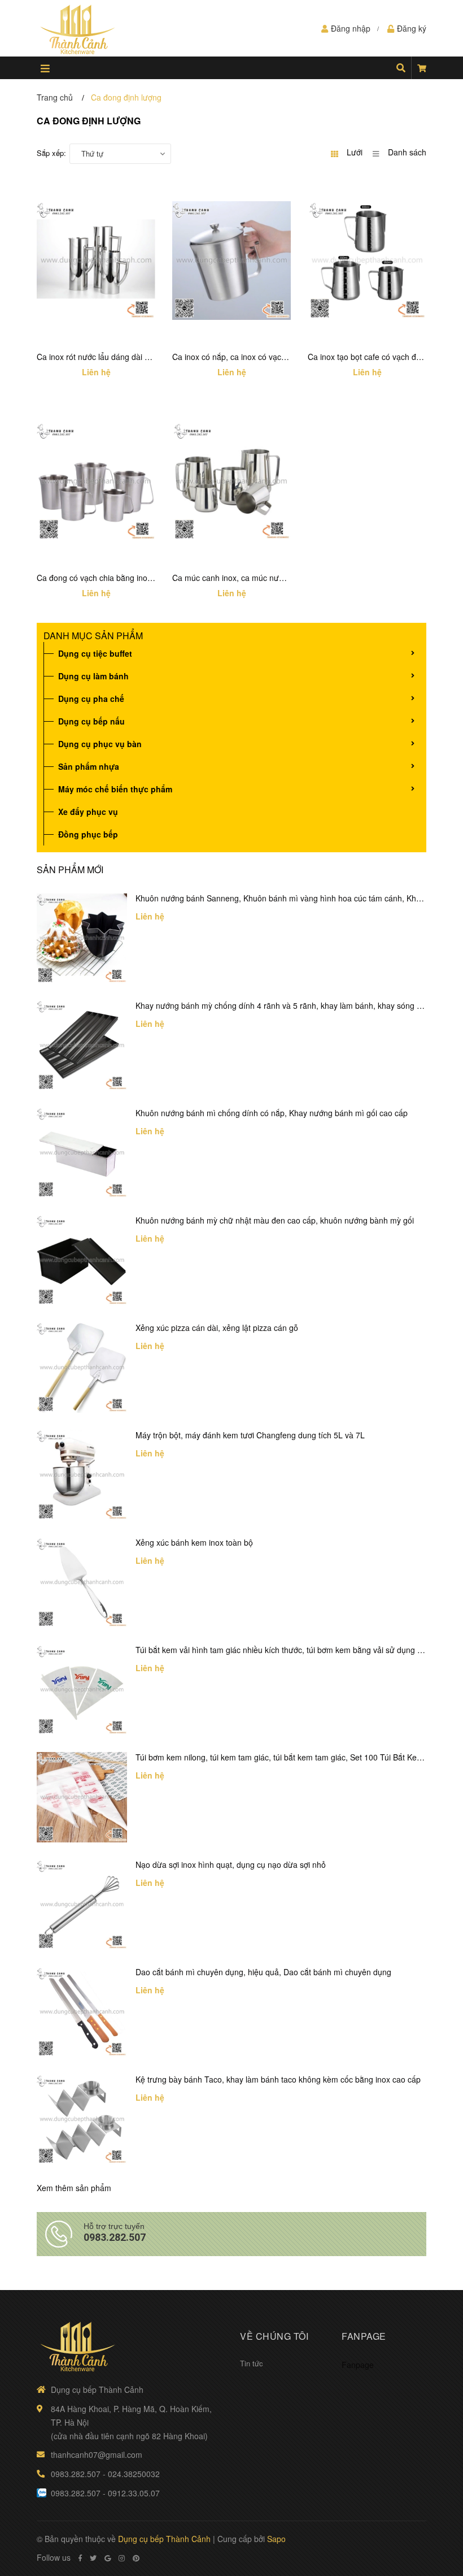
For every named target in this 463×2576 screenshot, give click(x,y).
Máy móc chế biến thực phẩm (115, 789)
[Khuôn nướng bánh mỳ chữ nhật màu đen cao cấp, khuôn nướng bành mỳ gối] (82, 1260)
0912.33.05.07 (134, 2493)
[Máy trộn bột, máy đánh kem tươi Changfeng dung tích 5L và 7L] (82, 1475)
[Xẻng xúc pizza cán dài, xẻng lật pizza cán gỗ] (82, 1368)
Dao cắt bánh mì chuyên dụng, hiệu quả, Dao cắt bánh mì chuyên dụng (263, 1972)
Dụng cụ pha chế (91, 699)
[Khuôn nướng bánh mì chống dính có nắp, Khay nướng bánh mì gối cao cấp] (82, 1153)
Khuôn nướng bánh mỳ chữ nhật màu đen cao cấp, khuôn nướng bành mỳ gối (275, 1220)
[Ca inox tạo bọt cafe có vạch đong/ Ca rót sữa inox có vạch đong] (367, 261)
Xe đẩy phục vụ (88, 812)
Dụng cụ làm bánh (93, 676)
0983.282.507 (115, 2237)
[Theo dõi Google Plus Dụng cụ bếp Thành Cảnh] (108, 2558)
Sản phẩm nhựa (89, 766)
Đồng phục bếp (88, 834)
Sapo (276, 2539)
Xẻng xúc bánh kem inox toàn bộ (194, 1542)
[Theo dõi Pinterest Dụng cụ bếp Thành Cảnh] (136, 2558)
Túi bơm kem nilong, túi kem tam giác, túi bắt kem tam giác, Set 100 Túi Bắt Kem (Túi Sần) (297, 1757)
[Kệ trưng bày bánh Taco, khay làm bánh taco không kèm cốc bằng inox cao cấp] (82, 2119)
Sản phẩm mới (70, 869)
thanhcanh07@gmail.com (97, 2454)
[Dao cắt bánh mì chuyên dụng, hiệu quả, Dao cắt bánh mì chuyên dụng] (82, 2012)
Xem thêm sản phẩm (74, 2188)
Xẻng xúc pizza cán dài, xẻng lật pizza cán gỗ (217, 1328)
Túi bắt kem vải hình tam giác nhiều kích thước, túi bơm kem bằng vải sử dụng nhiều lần (293, 1650)
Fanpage (358, 2365)
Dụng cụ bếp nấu (91, 721)
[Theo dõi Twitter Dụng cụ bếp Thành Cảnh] (93, 2558)
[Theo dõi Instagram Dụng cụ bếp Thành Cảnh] (122, 2558)
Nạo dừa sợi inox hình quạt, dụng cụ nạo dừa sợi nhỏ (231, 1864)
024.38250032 (134, 2474)
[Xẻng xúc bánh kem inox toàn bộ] (82, 1582)
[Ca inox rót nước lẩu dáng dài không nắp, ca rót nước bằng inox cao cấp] (96, 261)
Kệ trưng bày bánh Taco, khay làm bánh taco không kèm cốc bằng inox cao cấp (278, 2079)
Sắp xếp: (51, 153)
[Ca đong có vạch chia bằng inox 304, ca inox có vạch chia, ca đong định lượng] (96, 482)
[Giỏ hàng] (422, 68)
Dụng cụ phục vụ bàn (100, 744)
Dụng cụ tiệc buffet (95, 653)
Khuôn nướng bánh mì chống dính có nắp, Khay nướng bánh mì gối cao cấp (272, 1113)
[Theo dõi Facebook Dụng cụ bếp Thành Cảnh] (80, 2558)
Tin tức (252, 2363)
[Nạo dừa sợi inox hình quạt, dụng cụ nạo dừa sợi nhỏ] (82, 1905)
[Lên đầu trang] (432, 2521)
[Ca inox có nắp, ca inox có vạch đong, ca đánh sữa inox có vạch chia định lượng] (231, 261)
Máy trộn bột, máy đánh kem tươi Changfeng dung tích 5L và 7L (250, 1435)
